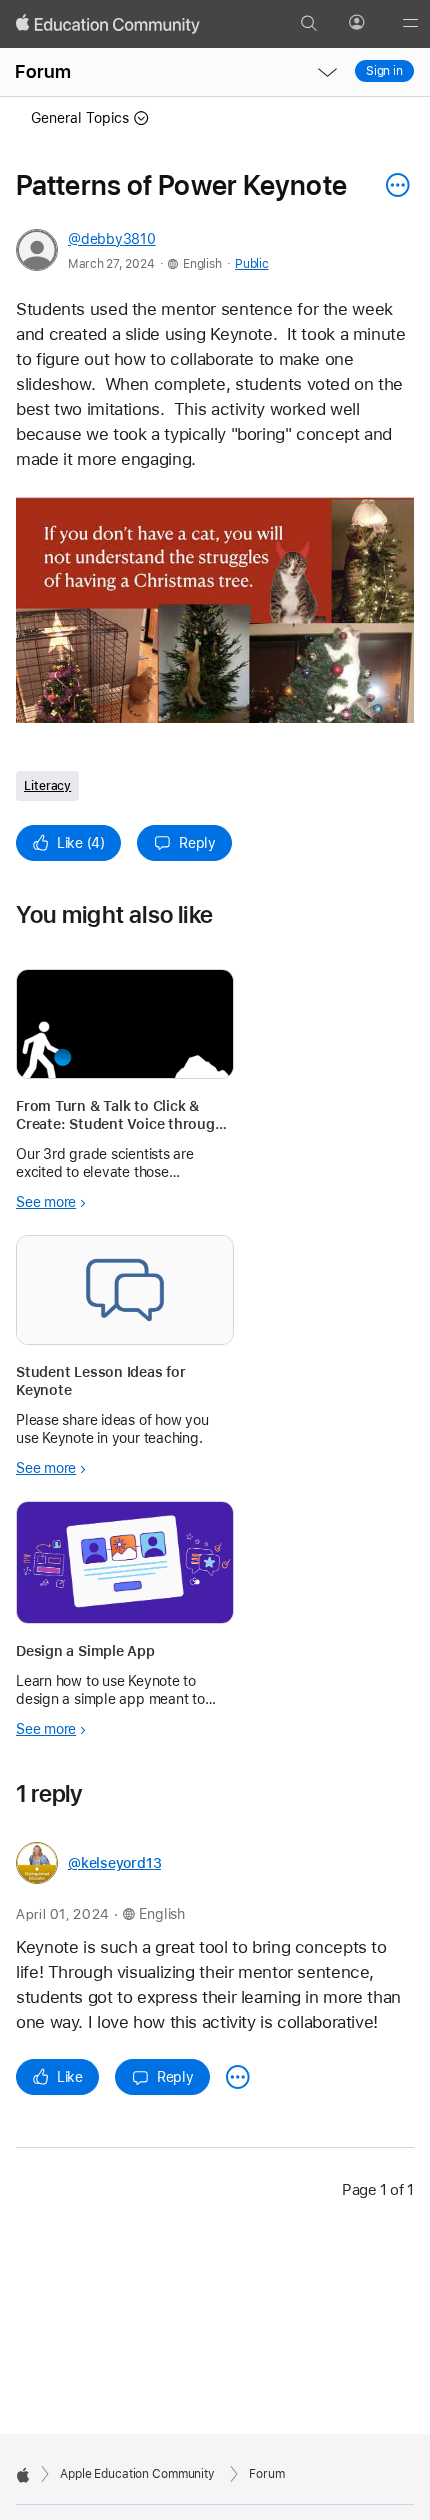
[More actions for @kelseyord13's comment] (238, 2077)
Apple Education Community (137, 2474)
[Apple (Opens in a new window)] (23, 2475)
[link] (215, 610)
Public (251, 264)
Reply (197, 843)
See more (46, 1202)
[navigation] (327, 72)
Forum (43, 71)
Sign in (384, 71)
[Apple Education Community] (108, 24)
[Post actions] (393, 185)
